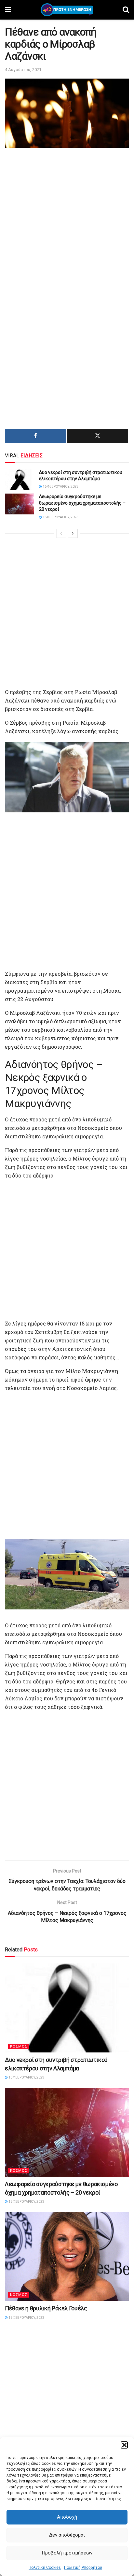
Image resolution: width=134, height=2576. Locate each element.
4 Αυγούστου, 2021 (23, 70)
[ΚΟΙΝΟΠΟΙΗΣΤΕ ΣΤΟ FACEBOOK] (35, 436)
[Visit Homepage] (67, 10)
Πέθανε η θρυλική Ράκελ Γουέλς (46, 2308)
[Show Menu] (8, 10)
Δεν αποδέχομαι (67, 2535)
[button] (124, 2445)
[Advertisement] (67, 220)
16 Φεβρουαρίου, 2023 (60, 487)
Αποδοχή (67, 2517)
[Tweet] (98, 436)
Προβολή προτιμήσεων (67, 2553)
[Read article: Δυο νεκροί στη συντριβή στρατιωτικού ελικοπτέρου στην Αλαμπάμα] (20, 480)
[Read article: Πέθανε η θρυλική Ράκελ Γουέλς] (67, 2256)
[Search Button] (126, 10)
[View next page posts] (73, 533)
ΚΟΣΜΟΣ (19, 2046)
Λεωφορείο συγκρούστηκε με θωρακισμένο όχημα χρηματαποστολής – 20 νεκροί (82, 503)
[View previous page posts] (61, 533)
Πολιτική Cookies (45, 2568)
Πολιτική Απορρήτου (83, 2568)
